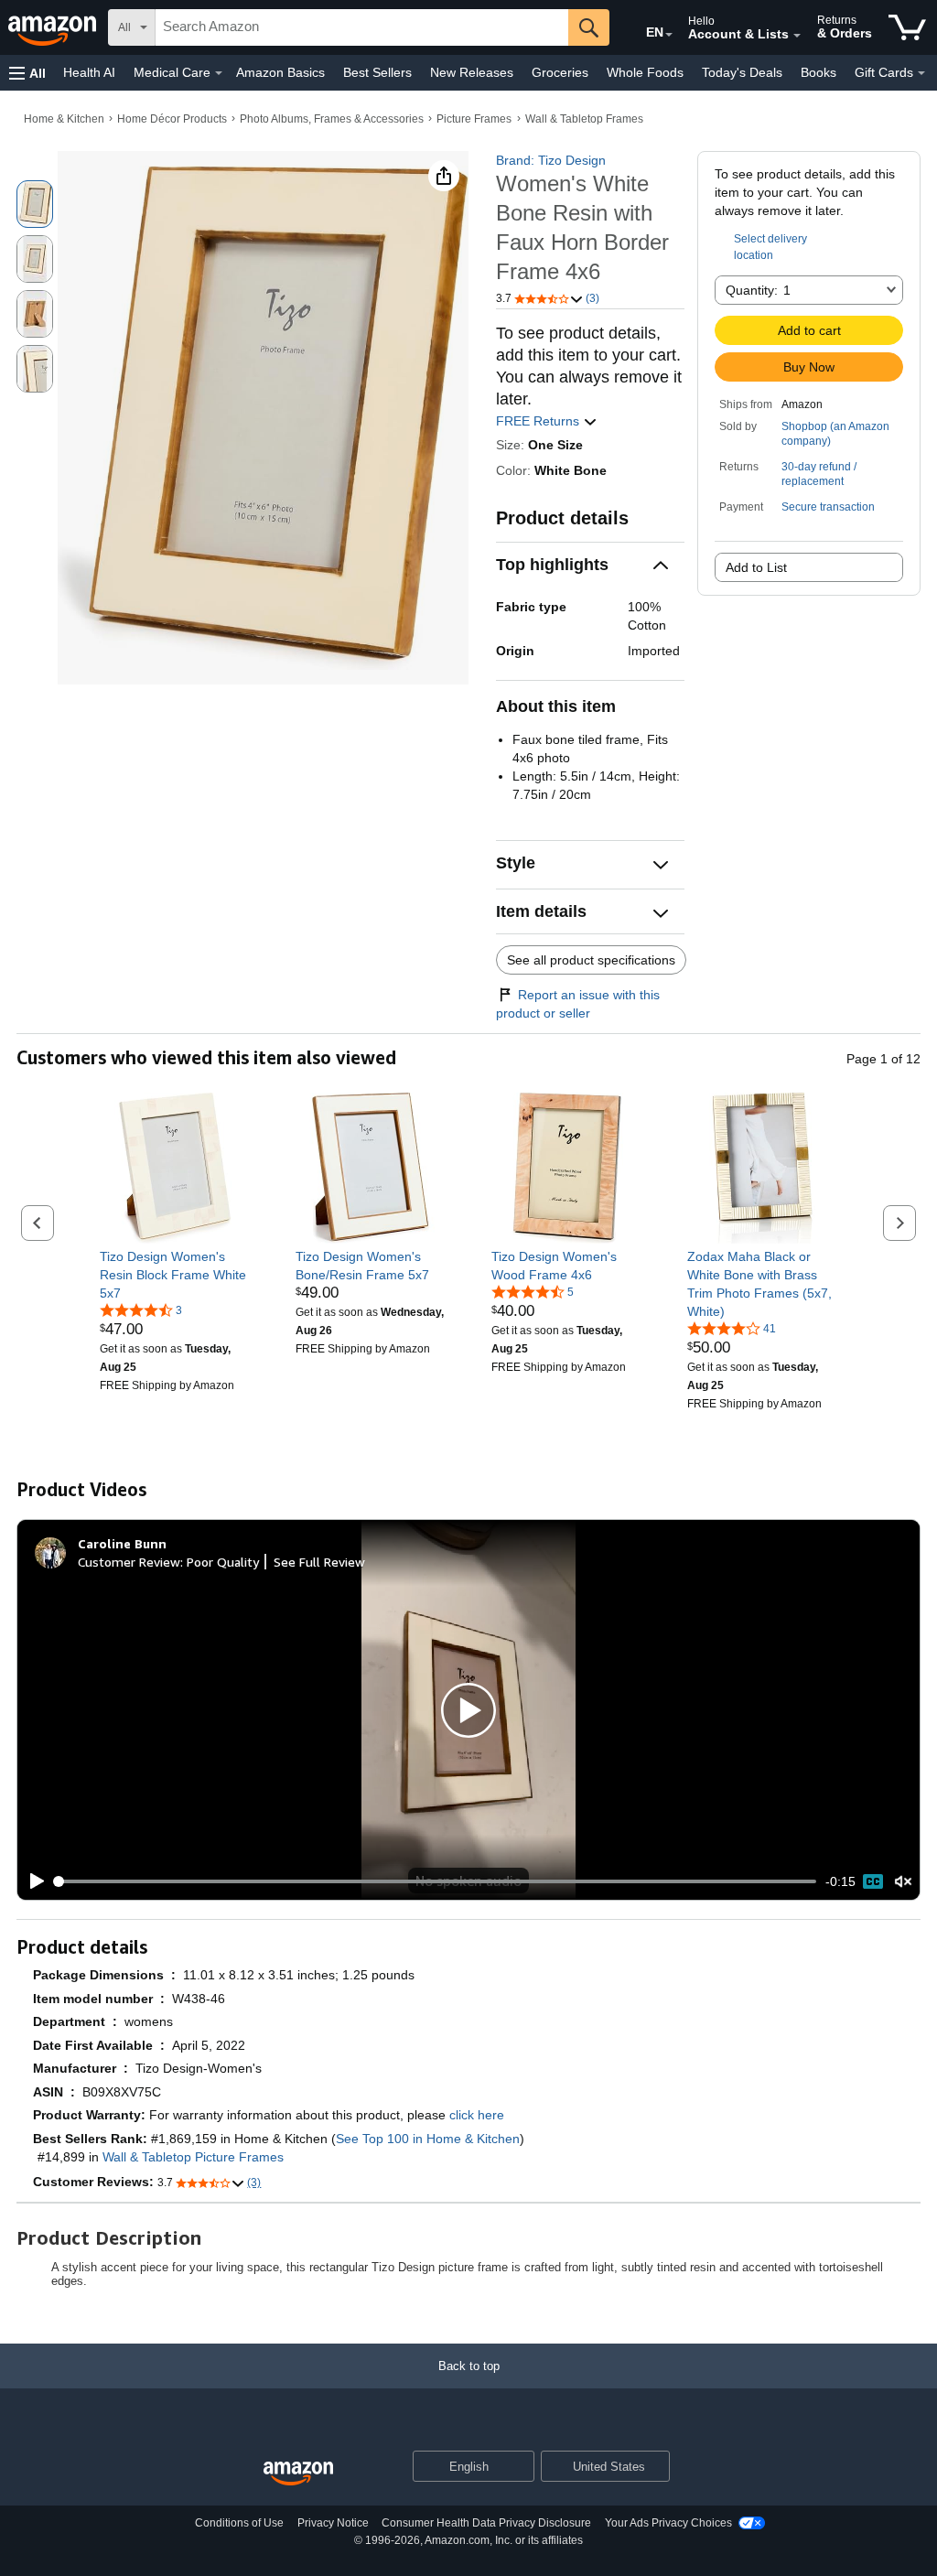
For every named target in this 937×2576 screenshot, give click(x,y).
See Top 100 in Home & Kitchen (428, 2139)
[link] (175, 1275)
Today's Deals (742, 72)
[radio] (35, 204)
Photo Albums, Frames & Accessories (332, 119)
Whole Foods (645, 72)
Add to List (756, 567)
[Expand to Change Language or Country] (669, 35)
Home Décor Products (172, 119)
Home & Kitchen (64, 119)
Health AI (89, 72)
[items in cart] (907, 27)
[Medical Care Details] (219, 73)
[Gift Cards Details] (921, 73)
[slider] (436, 1881)
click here (477, 2115)
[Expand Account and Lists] (797, 36)
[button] (27, 73)
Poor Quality (223, 1562)
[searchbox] (362, 27)
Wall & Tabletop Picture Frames (193, 2157)
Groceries (560, 72)
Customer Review (129, 1562)
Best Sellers (377, 72)
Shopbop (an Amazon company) (835, 434)
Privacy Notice (333, 2523)
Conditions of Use (239, 2523)
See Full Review (319, 1562)
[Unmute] (903, 1882)
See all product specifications (591, 960)
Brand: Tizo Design (551, 160)
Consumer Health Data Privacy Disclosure (486, 2523)
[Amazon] (54, 27)
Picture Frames (474, 119)
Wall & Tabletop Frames (584, 119)
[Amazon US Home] (298, 2474)
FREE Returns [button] (539, 421)
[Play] (32, 1881)
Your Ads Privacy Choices (668, 2523)
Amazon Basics (280, 72)
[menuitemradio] (873, 1881)
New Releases (472, 72)
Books (819, 72)
